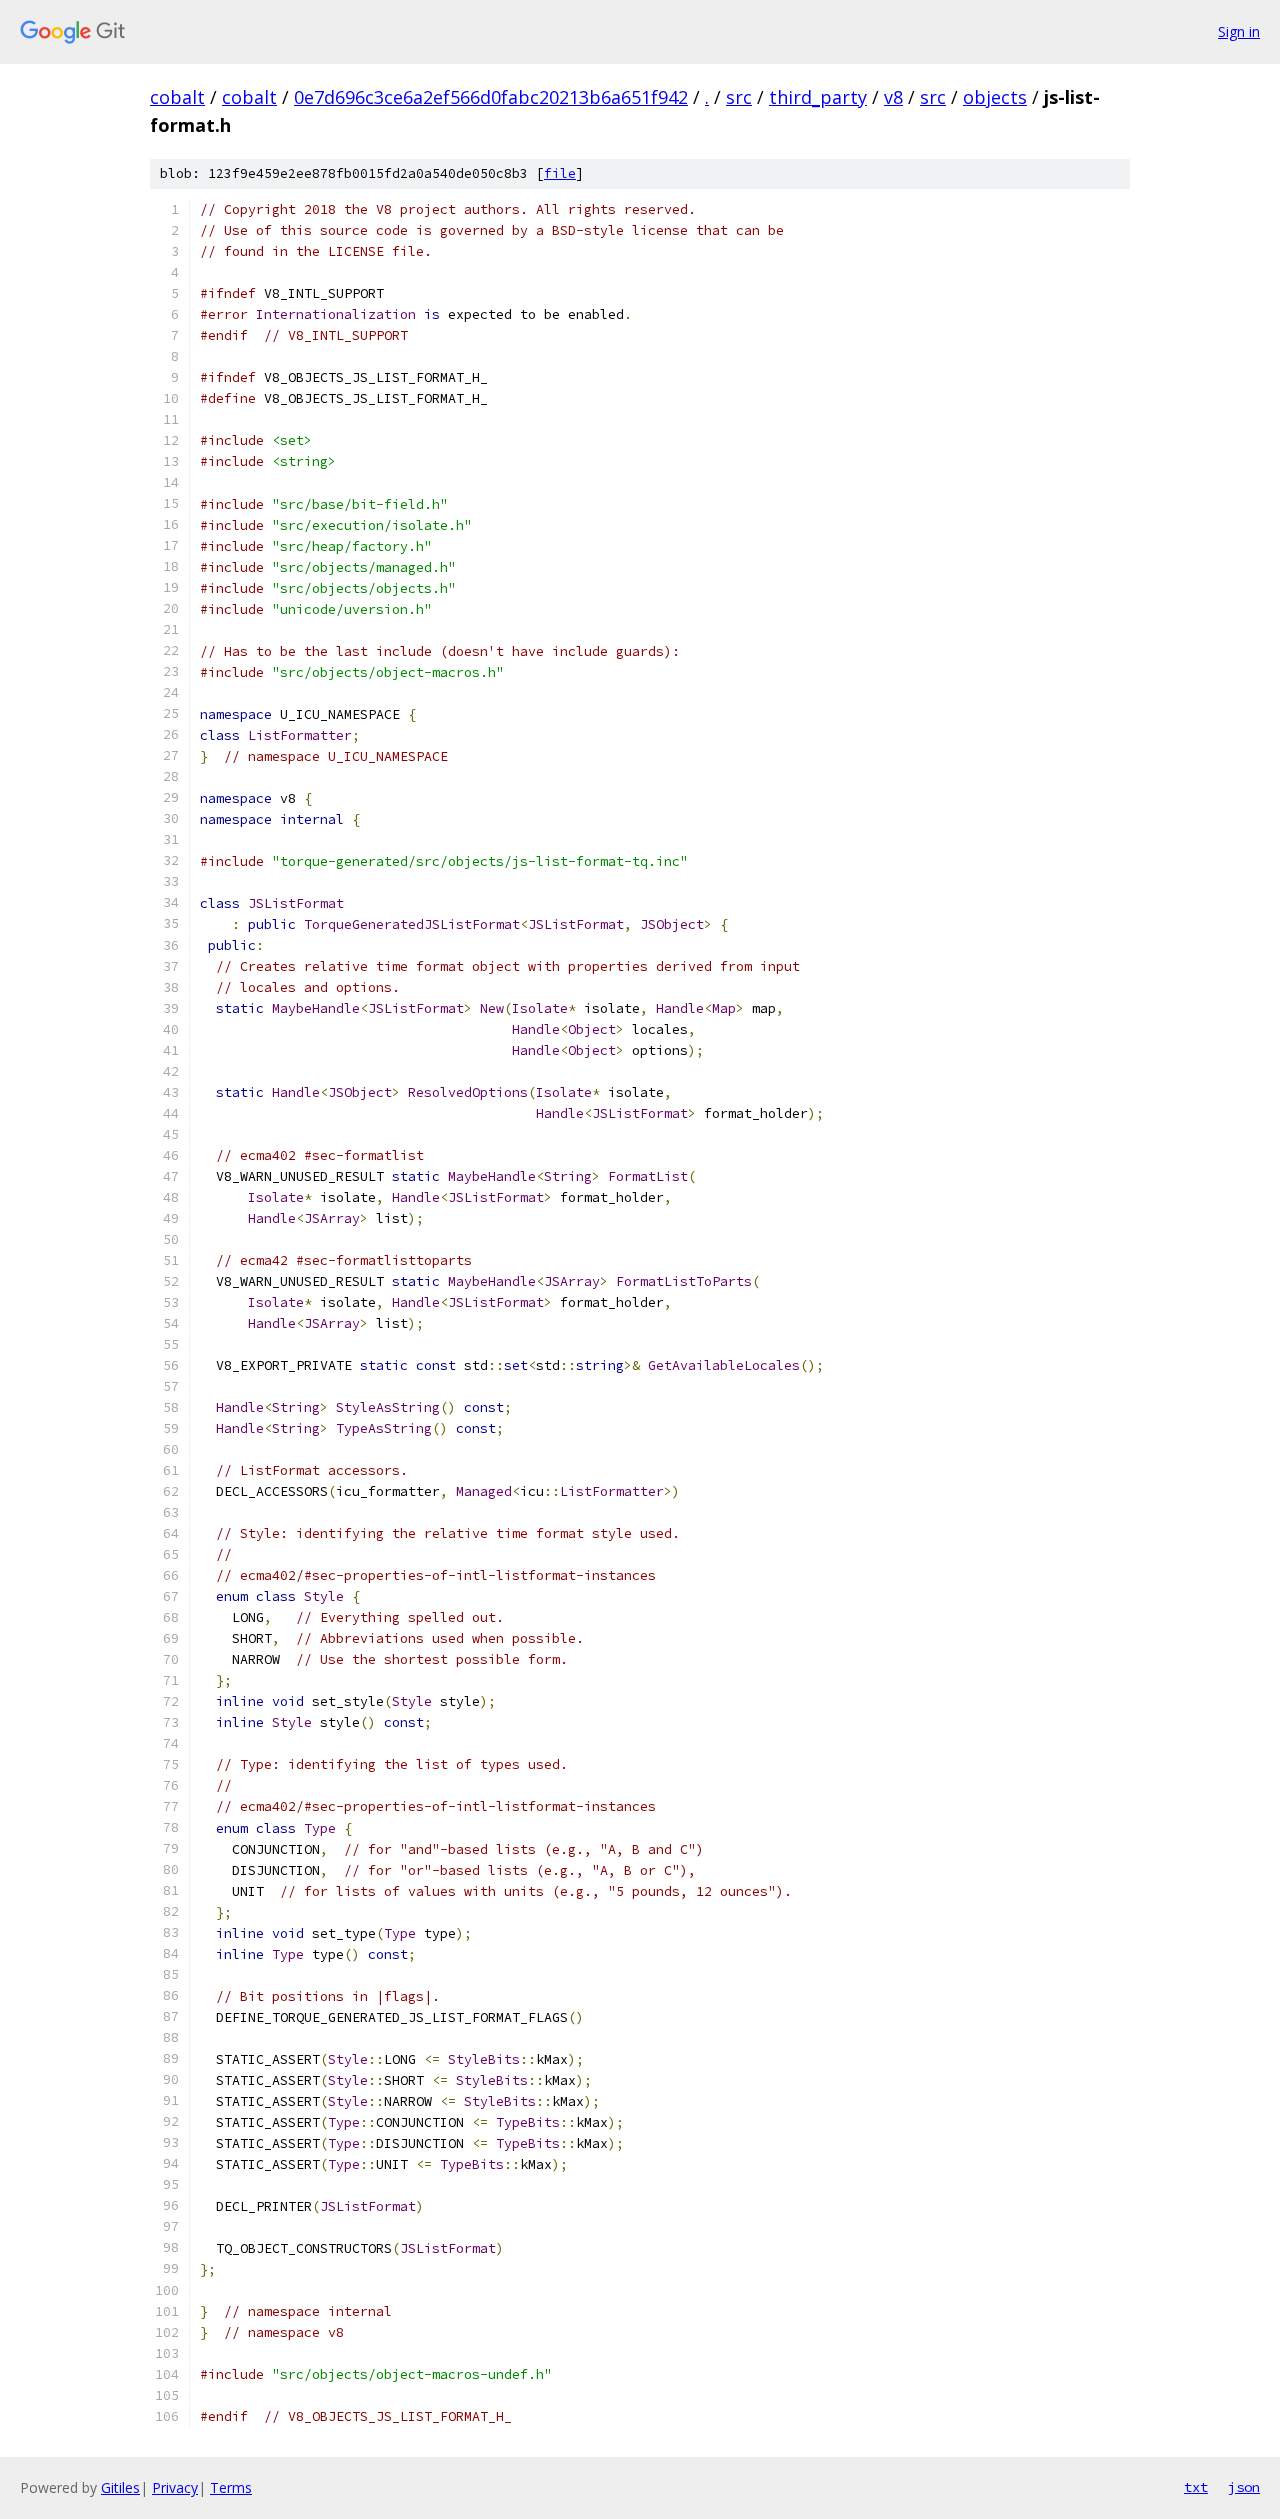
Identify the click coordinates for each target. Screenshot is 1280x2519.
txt (1196, 2487)
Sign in (1239, 31)
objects (995, 97)
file (560, 173)
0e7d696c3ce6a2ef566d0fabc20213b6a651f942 (491, 97)
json (1244, 2487)
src (739, 97)
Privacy (175, 2487)
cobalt (177, 97)
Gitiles (120, 2487)
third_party (818, 97)
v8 (893, 97)
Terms (231, 2487)
